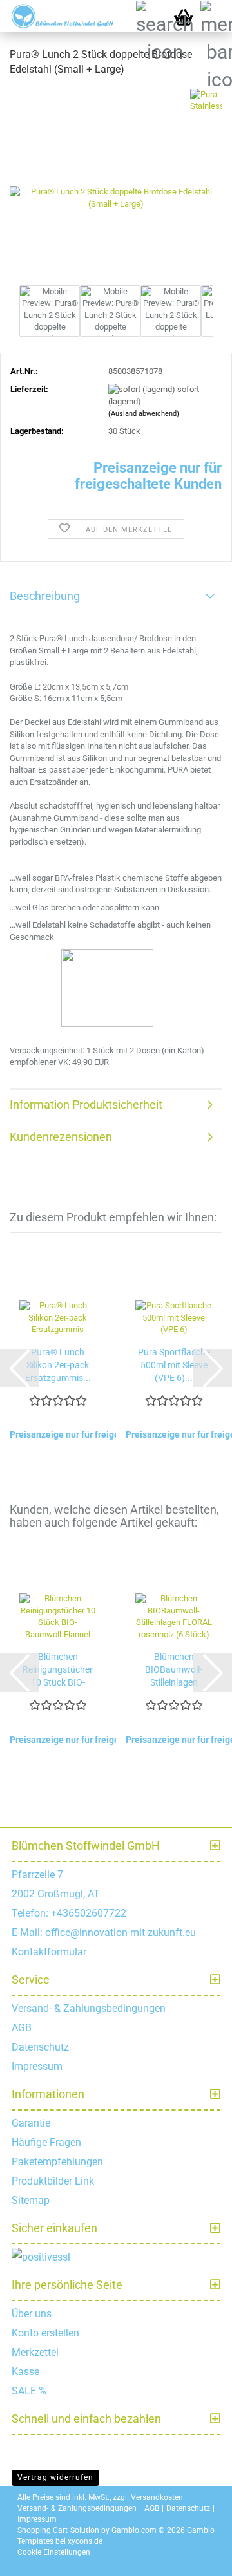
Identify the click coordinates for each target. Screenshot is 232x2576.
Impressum (37, 2066)
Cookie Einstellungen (54, 2552)
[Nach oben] (206, 2557)
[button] (19, 1368)
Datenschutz (40, 2047)
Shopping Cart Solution (58, 2530)
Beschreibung (45, 596)
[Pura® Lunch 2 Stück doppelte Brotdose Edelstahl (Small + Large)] (116, 184)
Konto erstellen (45, 2333)
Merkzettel (35, 2352)
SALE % (29, 2391)
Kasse (25, 2372)
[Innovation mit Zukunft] (58, 16)
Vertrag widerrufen (55, 2477)
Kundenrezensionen (61, 1137)
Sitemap (31, 2200)
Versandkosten (157, 2497)
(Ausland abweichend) (144, 414)
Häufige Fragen (46, 2142)
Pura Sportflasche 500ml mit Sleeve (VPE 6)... (174, 1365)
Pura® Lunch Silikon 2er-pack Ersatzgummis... (58, 1365)
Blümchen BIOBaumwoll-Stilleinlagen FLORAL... (174, 1670)
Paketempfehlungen (57, 2162)
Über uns (32, 2314)
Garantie (31, 2123)
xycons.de (85, 2541)
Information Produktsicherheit (86, 1105)
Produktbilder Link (53, 2181)
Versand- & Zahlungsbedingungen (89, 2008)
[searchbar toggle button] (151, 16)
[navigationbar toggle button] (216, 16)
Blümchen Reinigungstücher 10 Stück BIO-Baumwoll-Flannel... (58, 1670)
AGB (22, 2028)
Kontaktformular (49, 1952)
